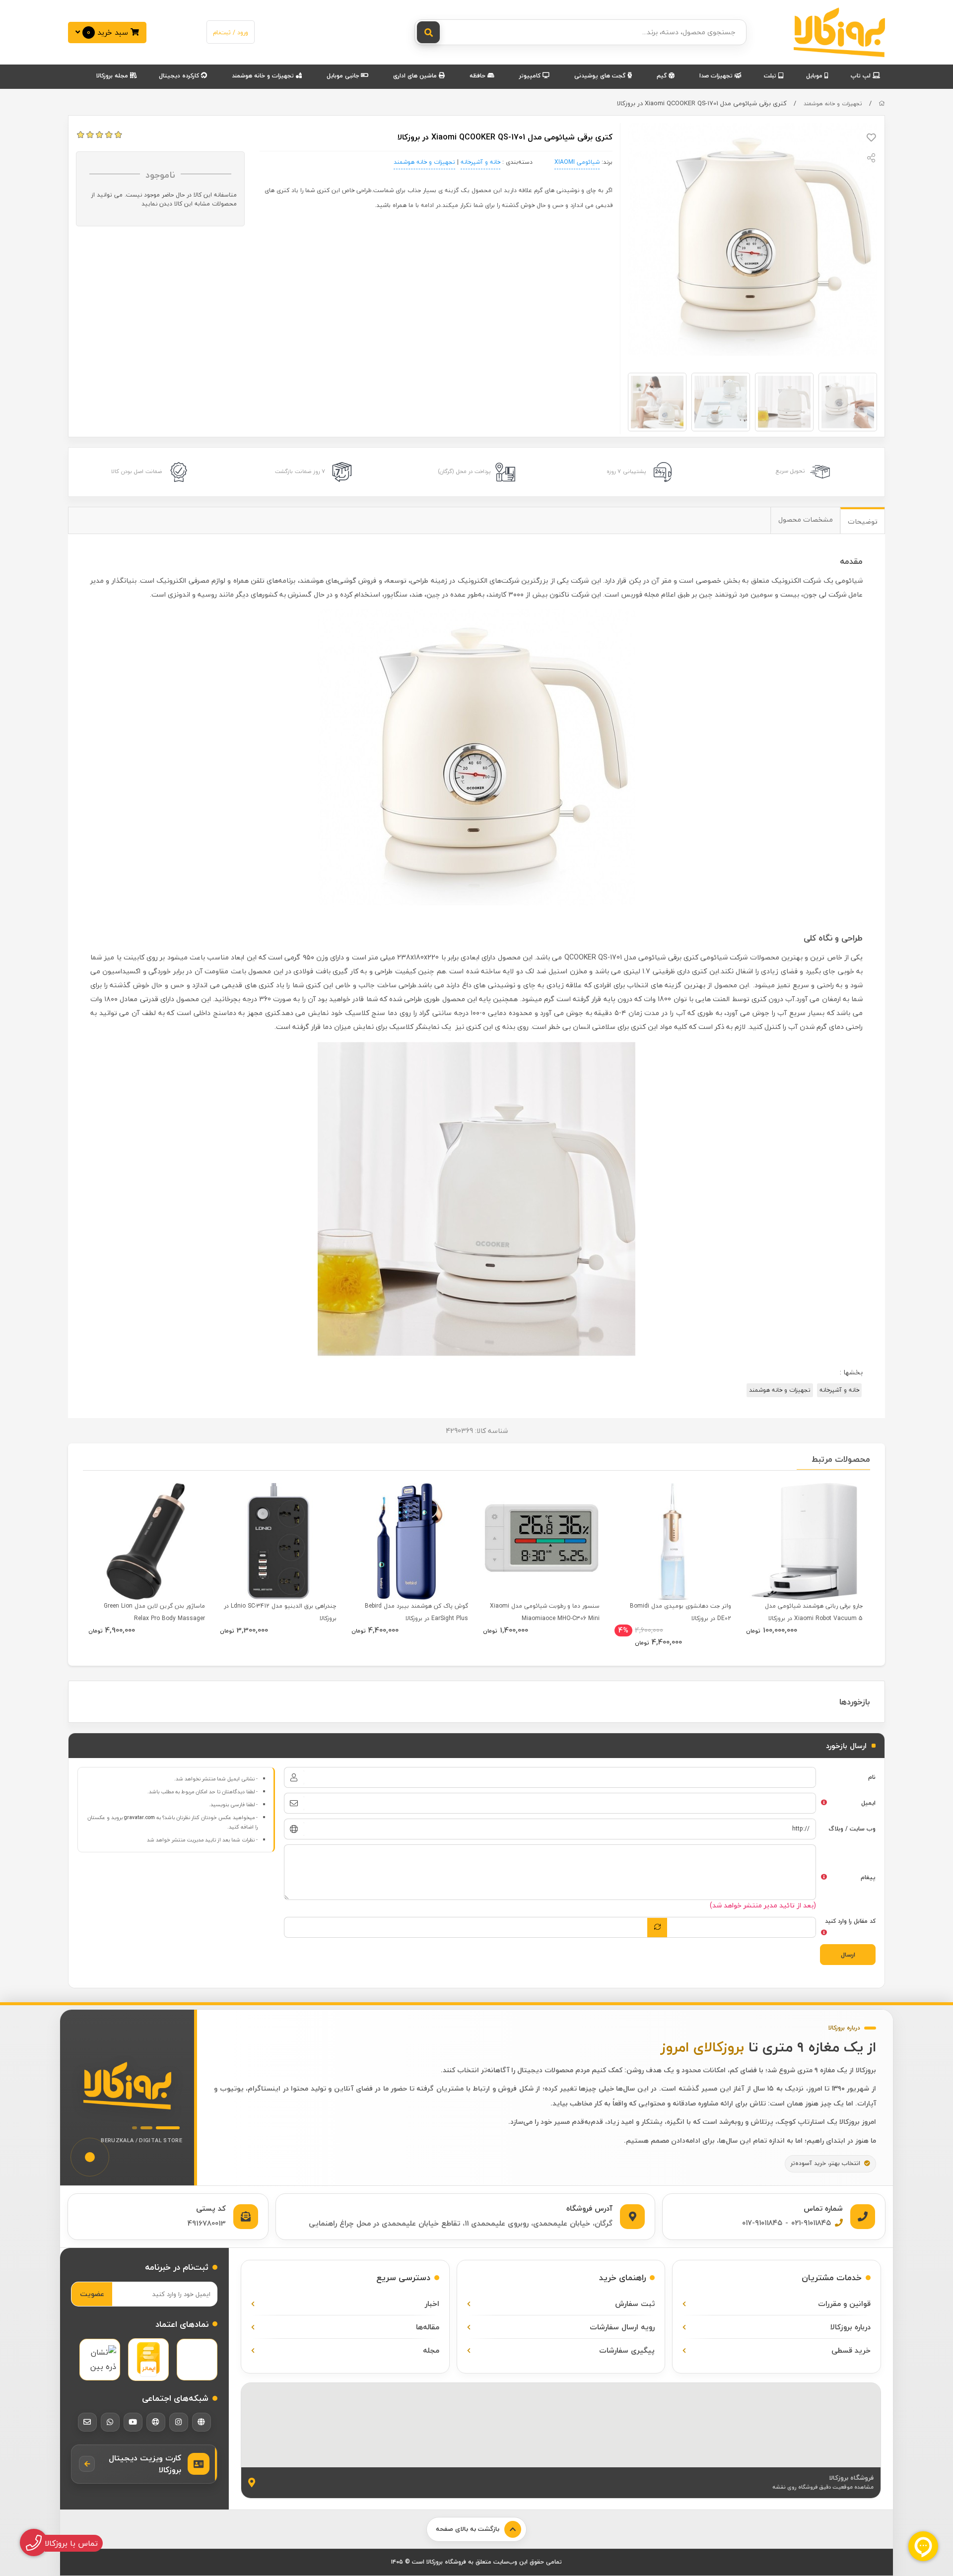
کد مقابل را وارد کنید (850, 1921)
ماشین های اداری (416, 76)
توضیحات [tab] (863, 521)
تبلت (771, 76)
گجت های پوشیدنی (601, 76)
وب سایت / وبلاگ (852, 1829)
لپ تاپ (862, 76)
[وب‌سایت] (202, 2422)
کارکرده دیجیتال (180, 76)
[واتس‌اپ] (110, 2422)
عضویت (92, 2294)
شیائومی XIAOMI (577, 162)
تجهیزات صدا (717, 76)
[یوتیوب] (133, 2422)
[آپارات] (156, 2422)
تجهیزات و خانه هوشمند (264, 76)
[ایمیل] (87, 2422)
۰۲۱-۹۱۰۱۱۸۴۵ (811, 2223)
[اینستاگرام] (179, 2422)
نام (872, 1777)
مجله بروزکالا (113, 76)
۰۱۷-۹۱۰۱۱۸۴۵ (762, 2223)
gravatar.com (139, 1818)
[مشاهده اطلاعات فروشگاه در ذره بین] (100, 2360)
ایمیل (868, 1803)
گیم (663, 76)
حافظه (478, 76)
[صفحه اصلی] (882, 103)
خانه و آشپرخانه (480, 162)
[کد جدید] (657, 1927)
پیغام (868, 1877)
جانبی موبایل (344, 76)
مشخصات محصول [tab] (806, 519)
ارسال (848, 1955)
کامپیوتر (531, 76)
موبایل (815, 76)
